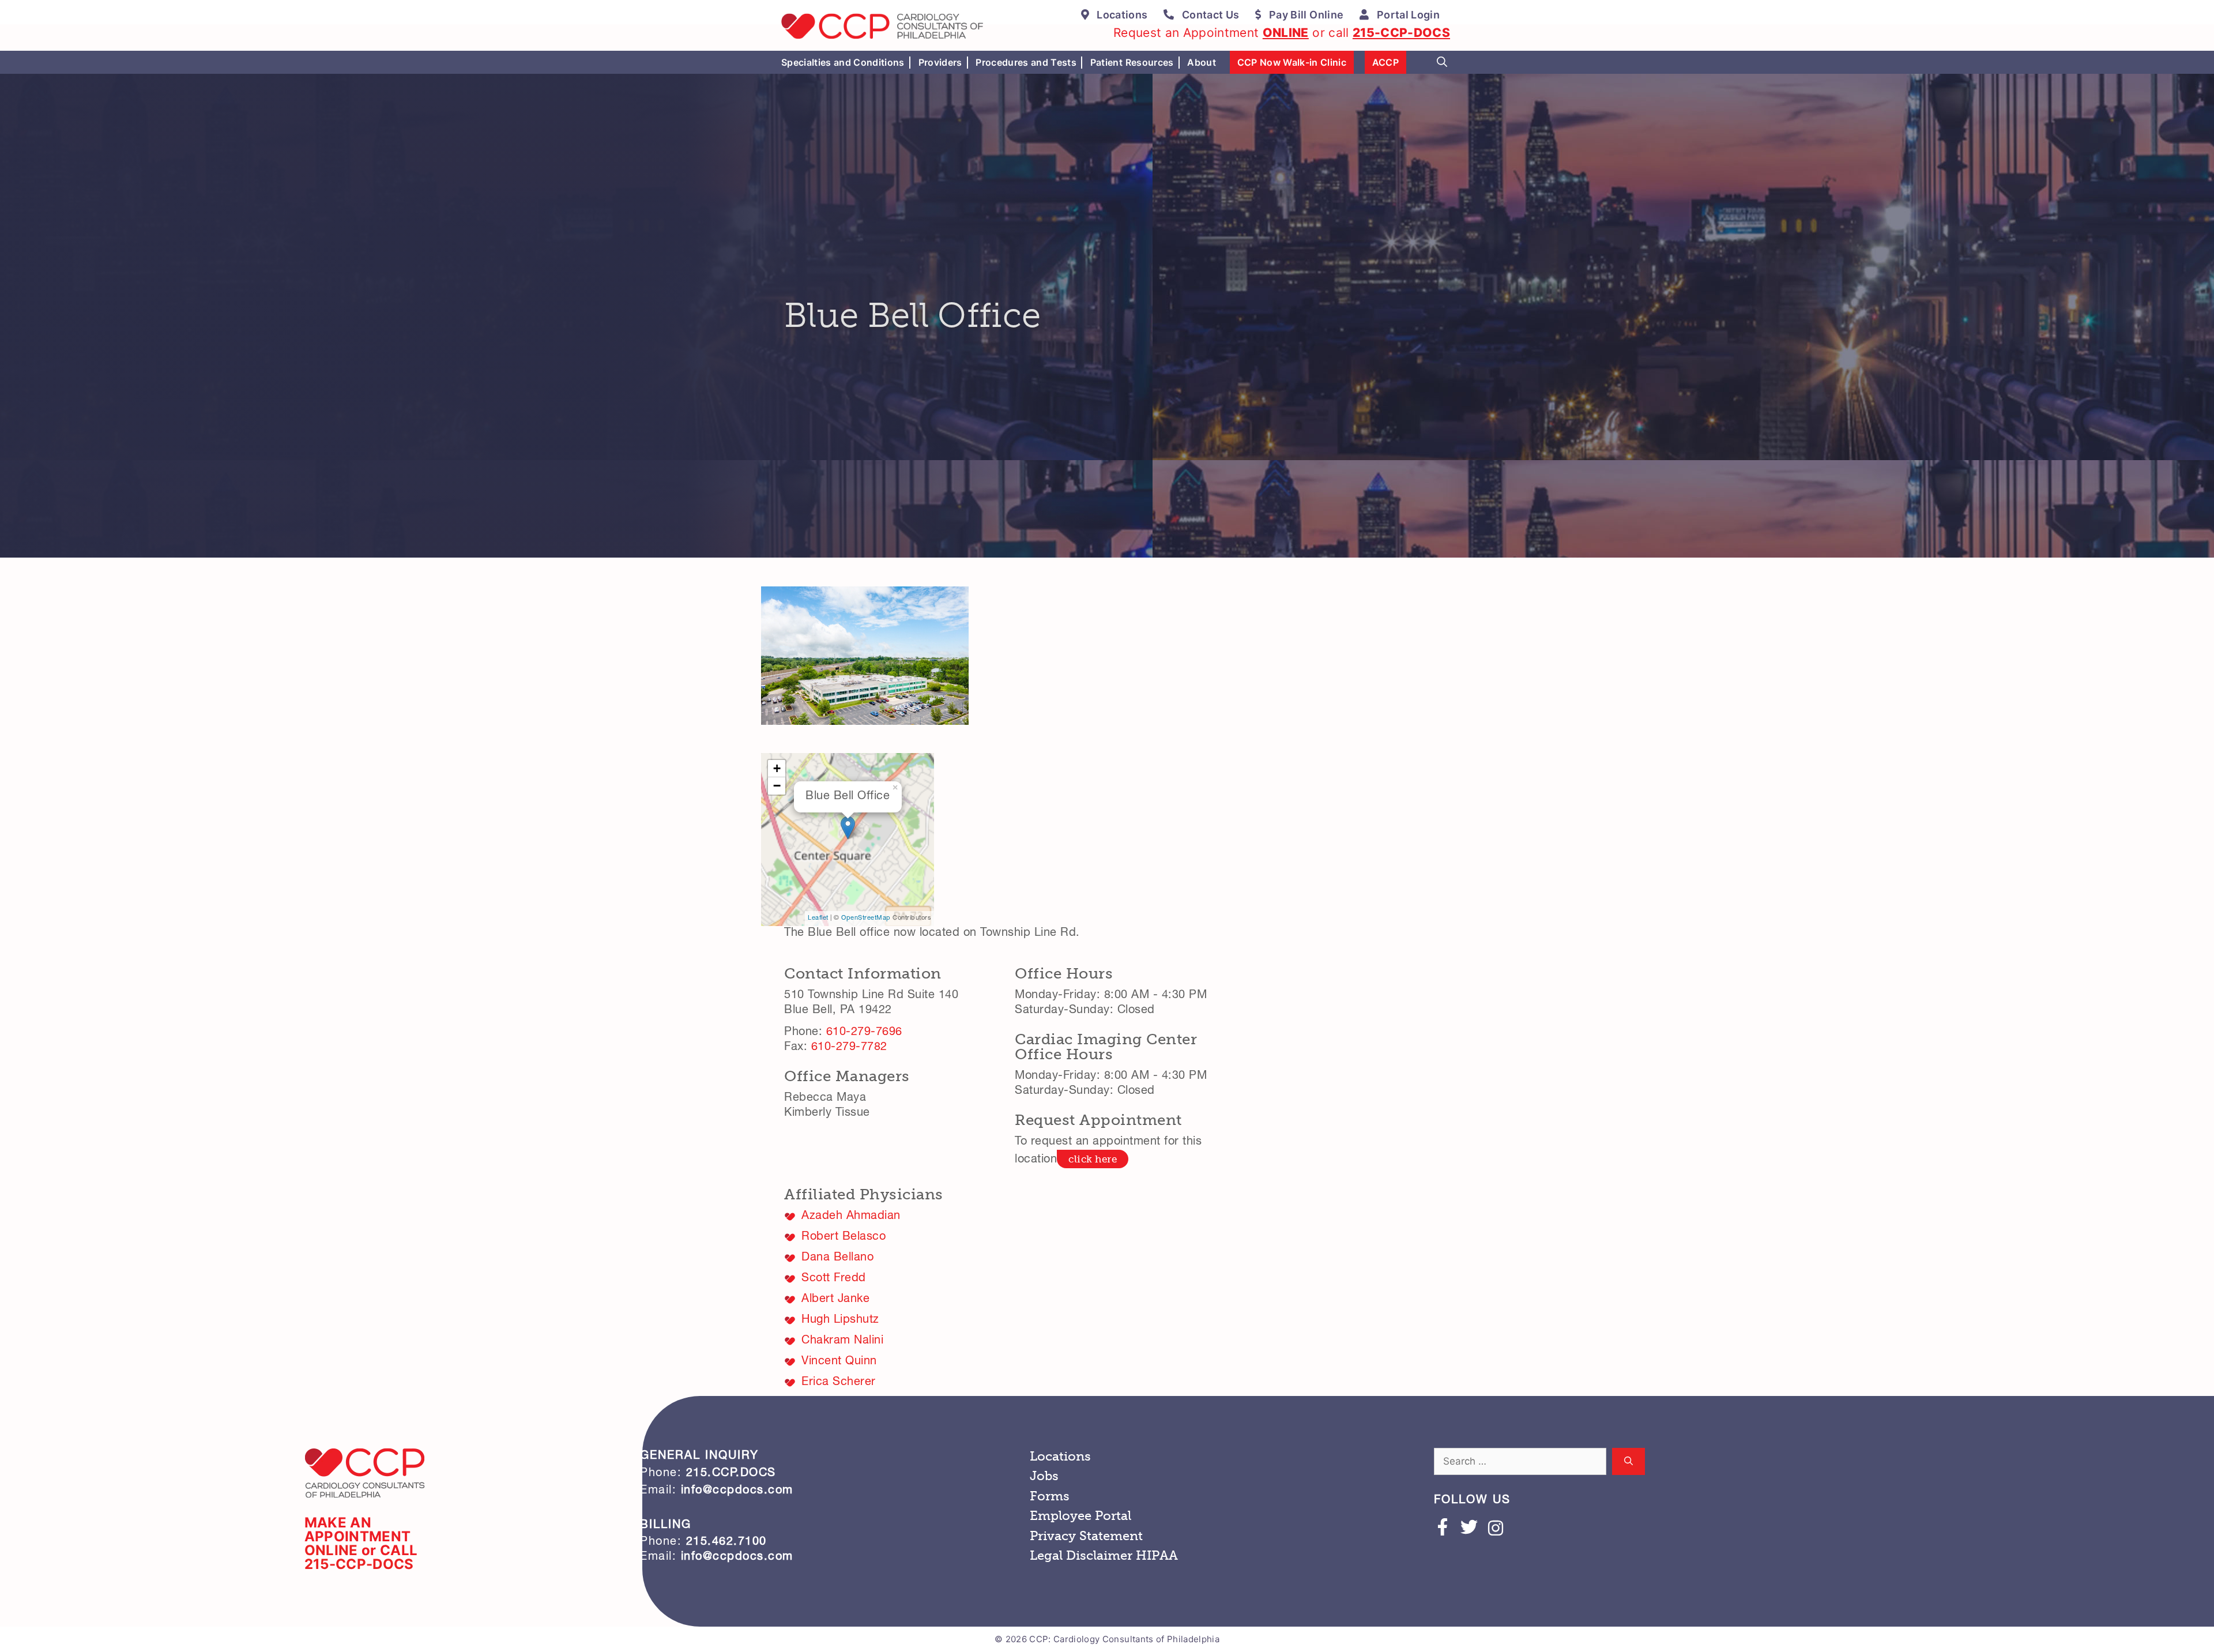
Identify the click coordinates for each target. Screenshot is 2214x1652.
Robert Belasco (844, 1237)
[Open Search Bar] (1442, 62)
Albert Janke (835, 1300)
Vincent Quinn (839, 1362)
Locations (1060, 1456)
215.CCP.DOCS (731, 1474)
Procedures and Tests (1026, 62)
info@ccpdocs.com (735, 1491)
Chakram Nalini (842, 1341)
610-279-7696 (864, 1033)
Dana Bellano (837, 1258)
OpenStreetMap (866, 918)
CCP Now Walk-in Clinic (1292, 62)
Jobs (1044, 1476)
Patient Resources (1132, 62)
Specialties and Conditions (843, 62)
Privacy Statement (1086, 1536)
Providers (940, 62)
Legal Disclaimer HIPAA (1104, 1555)
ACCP (1385, 62)
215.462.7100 (726, 1542)
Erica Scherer (839, 1383)
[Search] (1629, 1462)
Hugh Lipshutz (840, 1320)
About (1202, 62)
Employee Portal (1080, 1516)
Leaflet (818, 918)
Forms (1050, 1496)
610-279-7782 (849, 1048)
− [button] (777, 786)
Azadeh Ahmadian (851, 1217)
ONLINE (1286, 33)
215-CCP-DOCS (1401, 33)
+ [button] (777, 768)
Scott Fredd (834, 1279)
